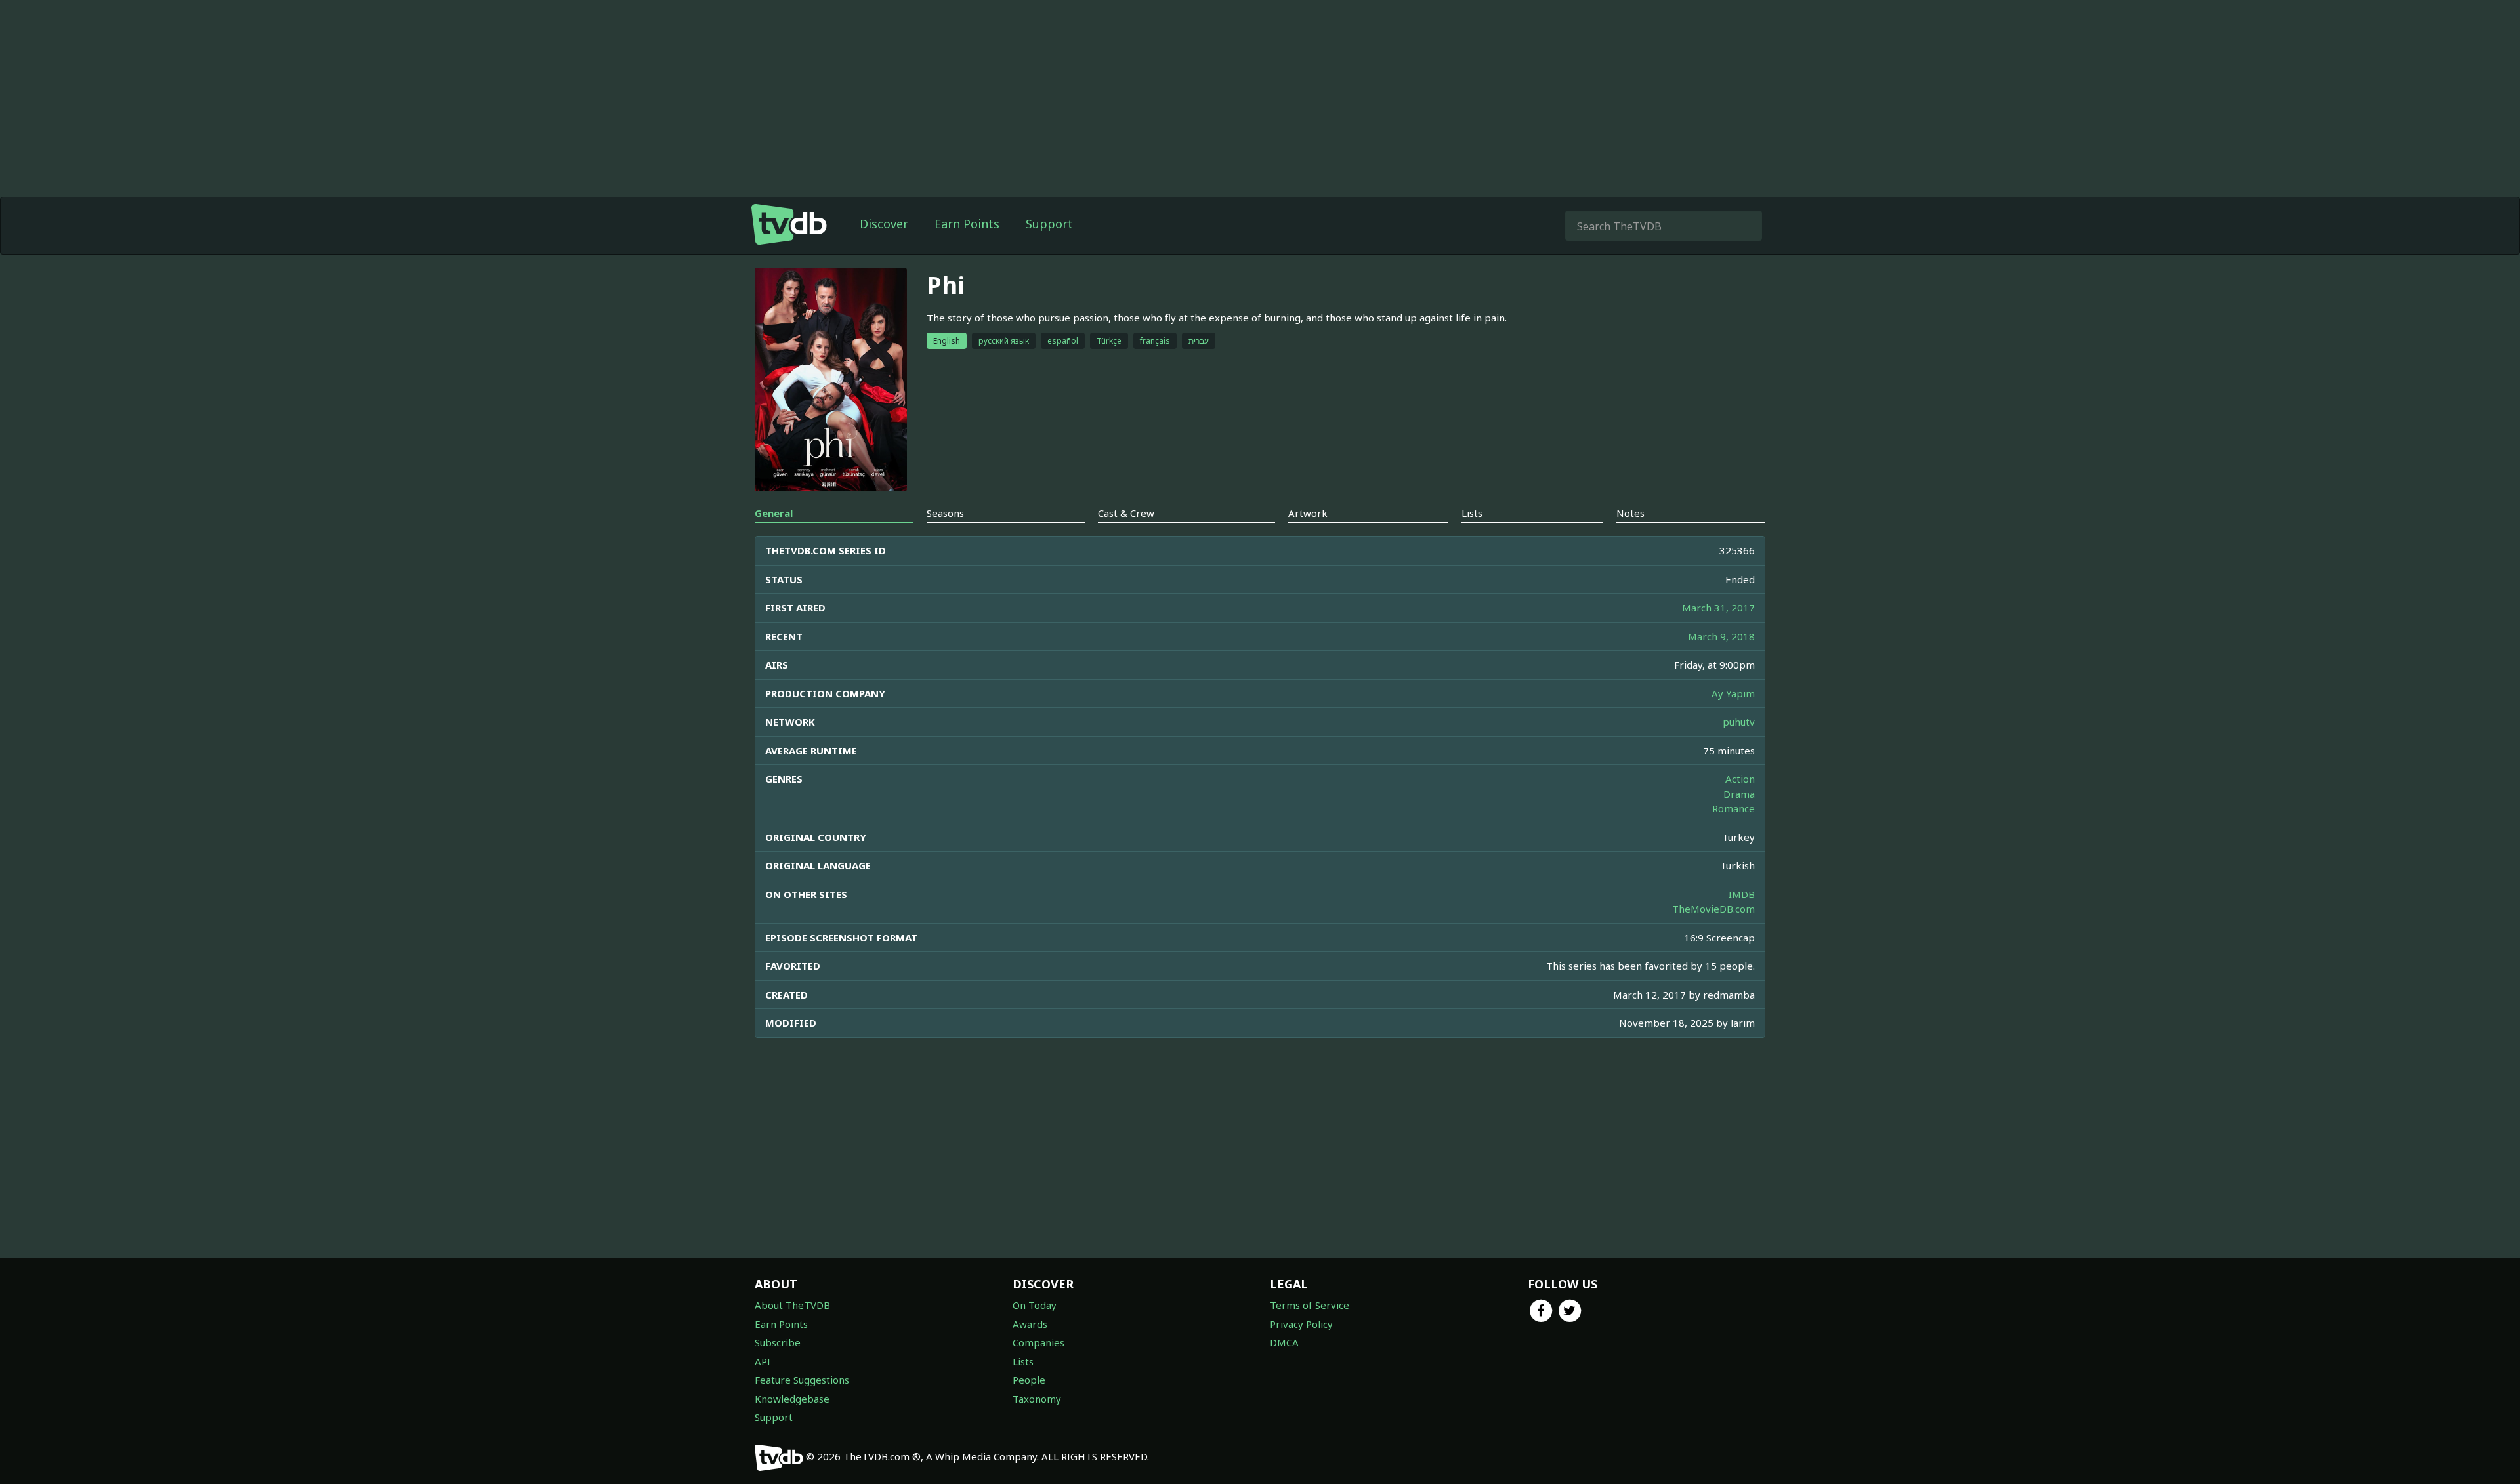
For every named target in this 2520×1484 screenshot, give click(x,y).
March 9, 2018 (1721, 636)
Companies (1039, 1342)
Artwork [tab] (1308, 513)
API (763, 1361)
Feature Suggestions (802, 1380)
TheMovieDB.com (1713, 909)
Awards (1030, 1324)
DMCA (1284, 1342)
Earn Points (967, 224)
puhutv (1739, 722)
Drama (1739, 794)
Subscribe (778, 1342)
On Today (1035, 1305)
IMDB (1742, 894)
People (1029, 1380)
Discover (884, 224)
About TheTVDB (792, 1305)
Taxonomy (1037, 1399)
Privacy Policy (1301, 1324)
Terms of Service (1310, 1305)
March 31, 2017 (1718, 608)
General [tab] (774, 513)
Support (1049, 224)
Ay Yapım (1733, 693)
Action (1740, 779)
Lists (1023, 1361)
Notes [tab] (1630, 513)
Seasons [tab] (945, 513)
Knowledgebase (792, 1399)
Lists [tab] (1472, 513)
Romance (1733, 808)
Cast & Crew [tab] (1126, 513)
